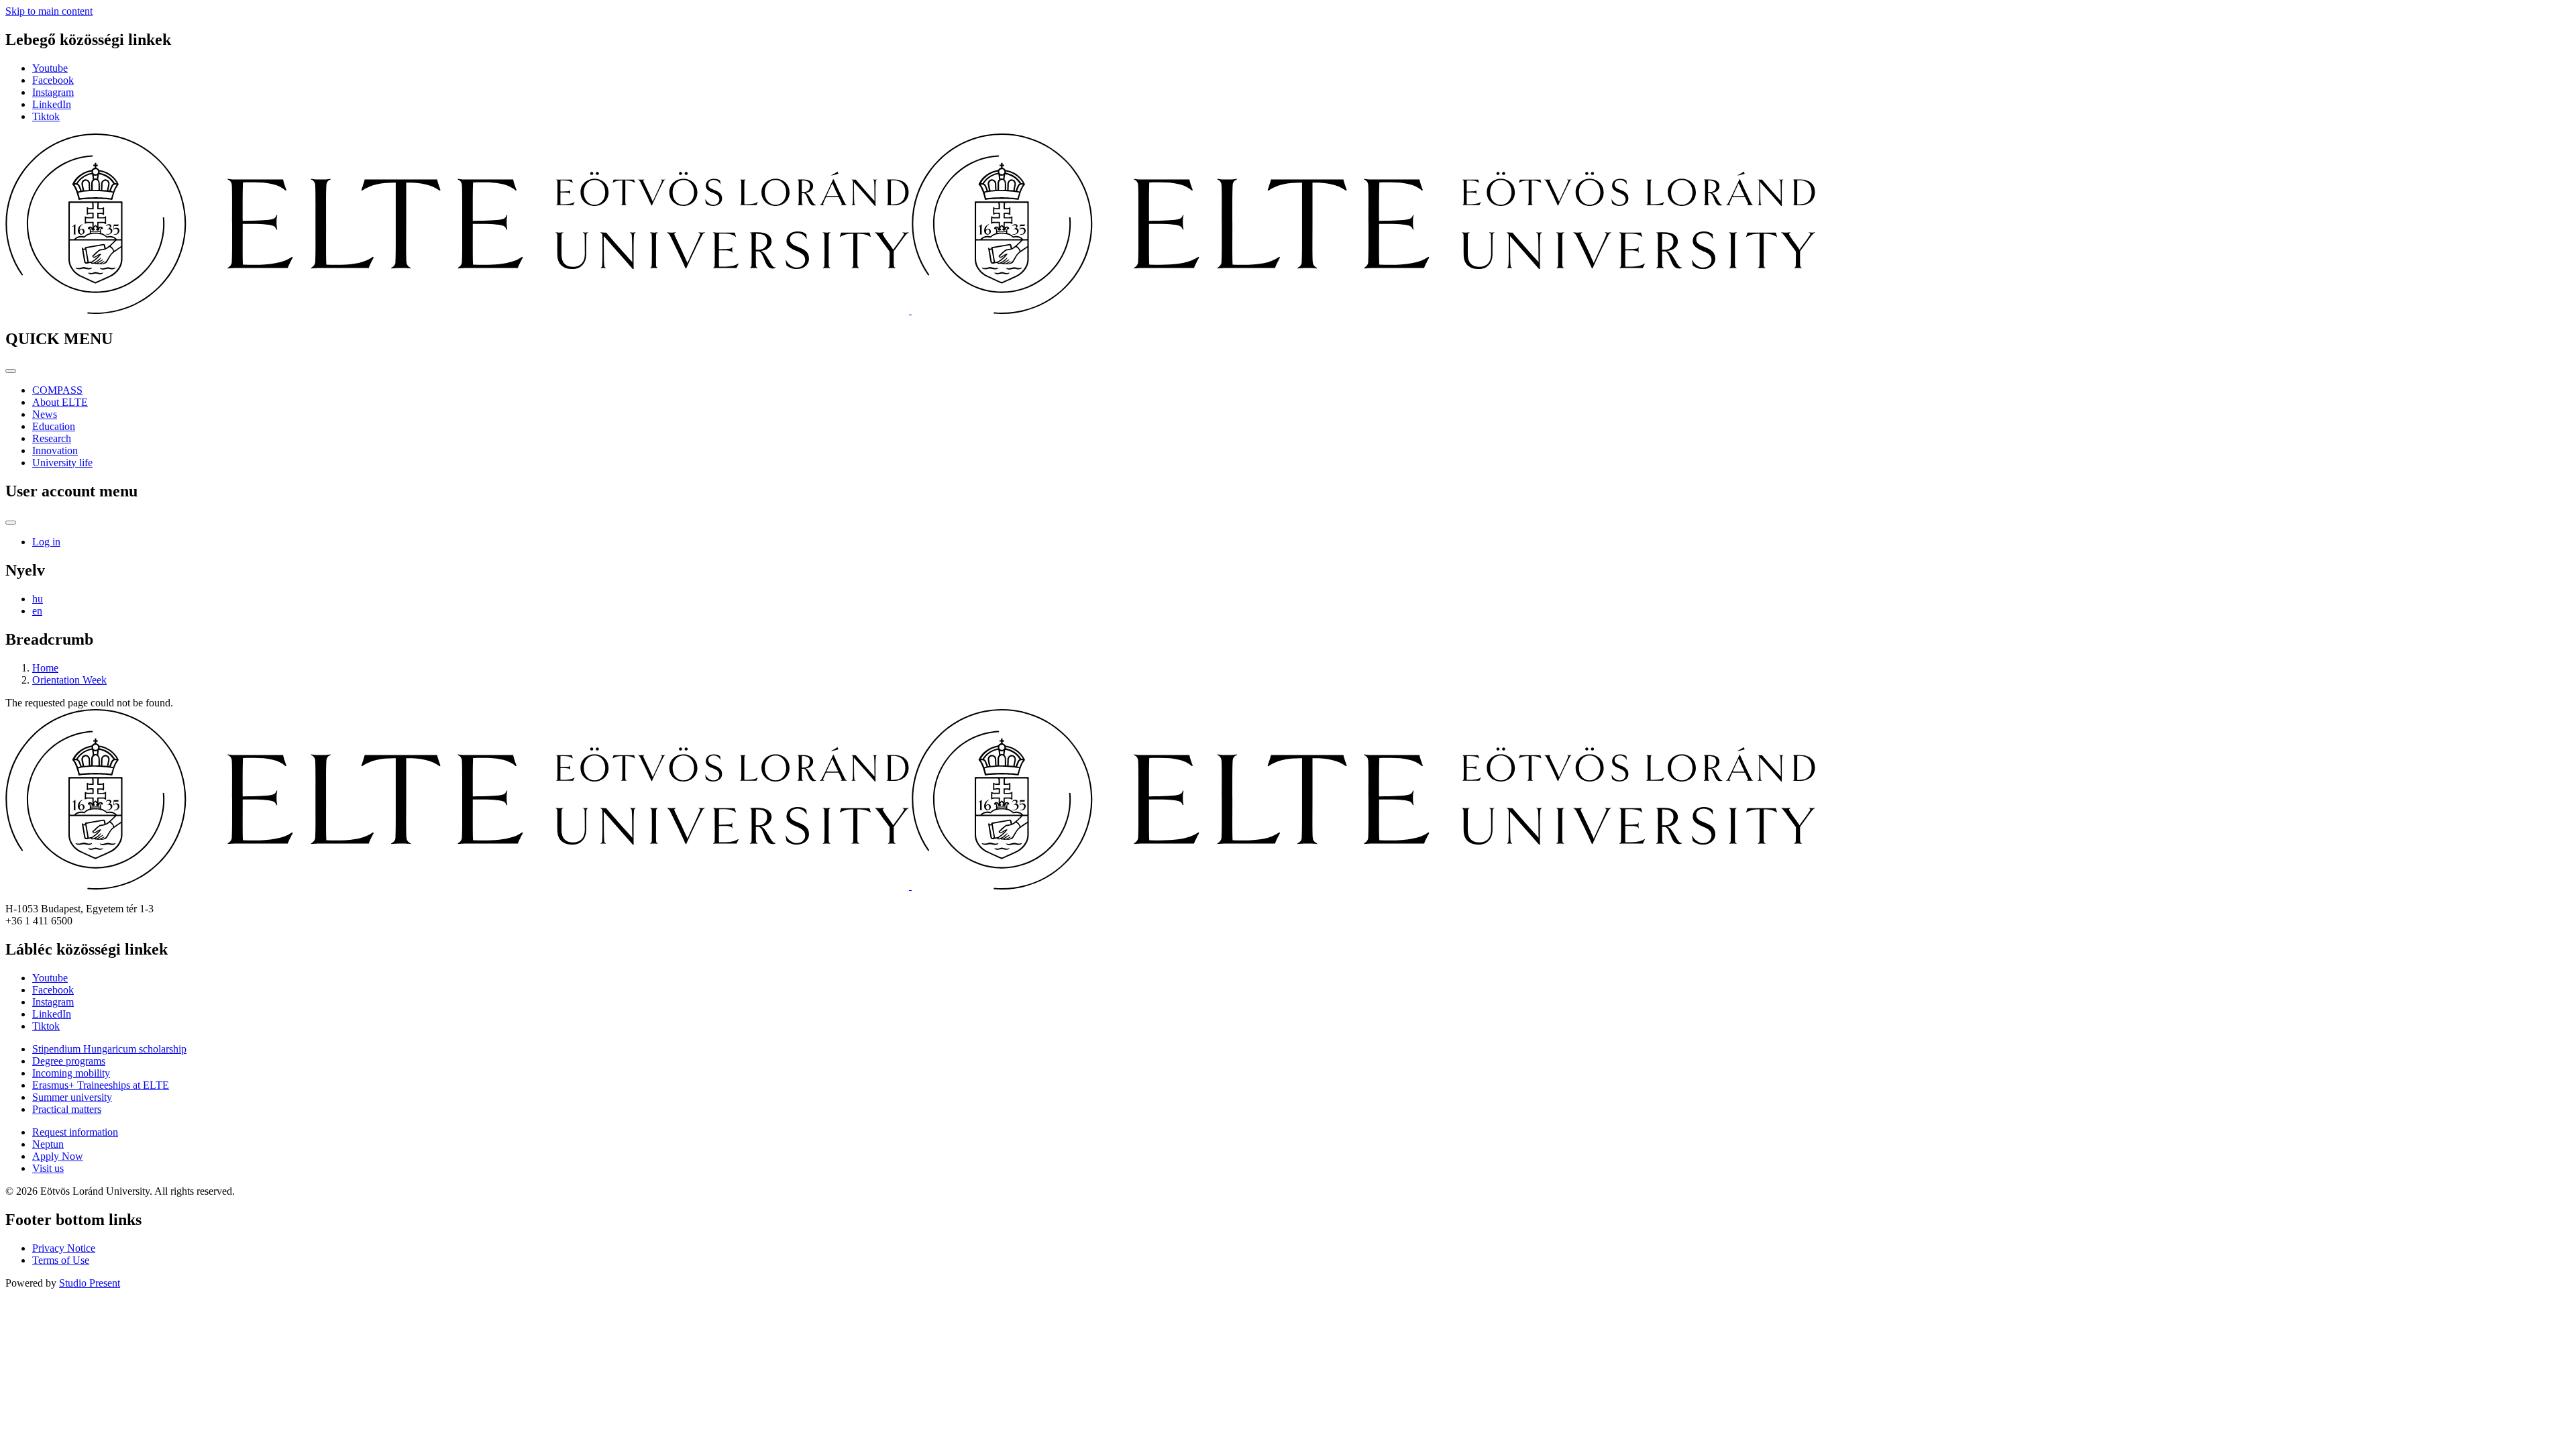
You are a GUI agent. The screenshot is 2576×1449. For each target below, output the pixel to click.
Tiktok (46, 116)
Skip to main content (49, 11)
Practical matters (67, 1109)
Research (52, 438)
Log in (46, 542)
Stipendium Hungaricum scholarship (109, 1049)
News (45, 414)
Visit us (48, 1168)
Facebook (53, 80)
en (37, 611)
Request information (75, 1132)
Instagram (53, 92)
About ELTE (60, 402)
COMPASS (57, 390)
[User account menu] (11, 523)
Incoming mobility (71, 1073)
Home (45, 668)
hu (38, 599)
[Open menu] (11, 371)
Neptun (48, 1144)
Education (54, 426)
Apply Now (58, 1156)
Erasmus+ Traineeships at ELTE (101, 1085)
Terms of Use (61, 1260)
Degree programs (69, 1061)
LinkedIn (52, 104)
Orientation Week (69, 680)
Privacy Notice (64, 1248)
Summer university (72, 1097)
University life (62, 463)
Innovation (55, 450)
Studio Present (90, 1283)
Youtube (50, 68)
